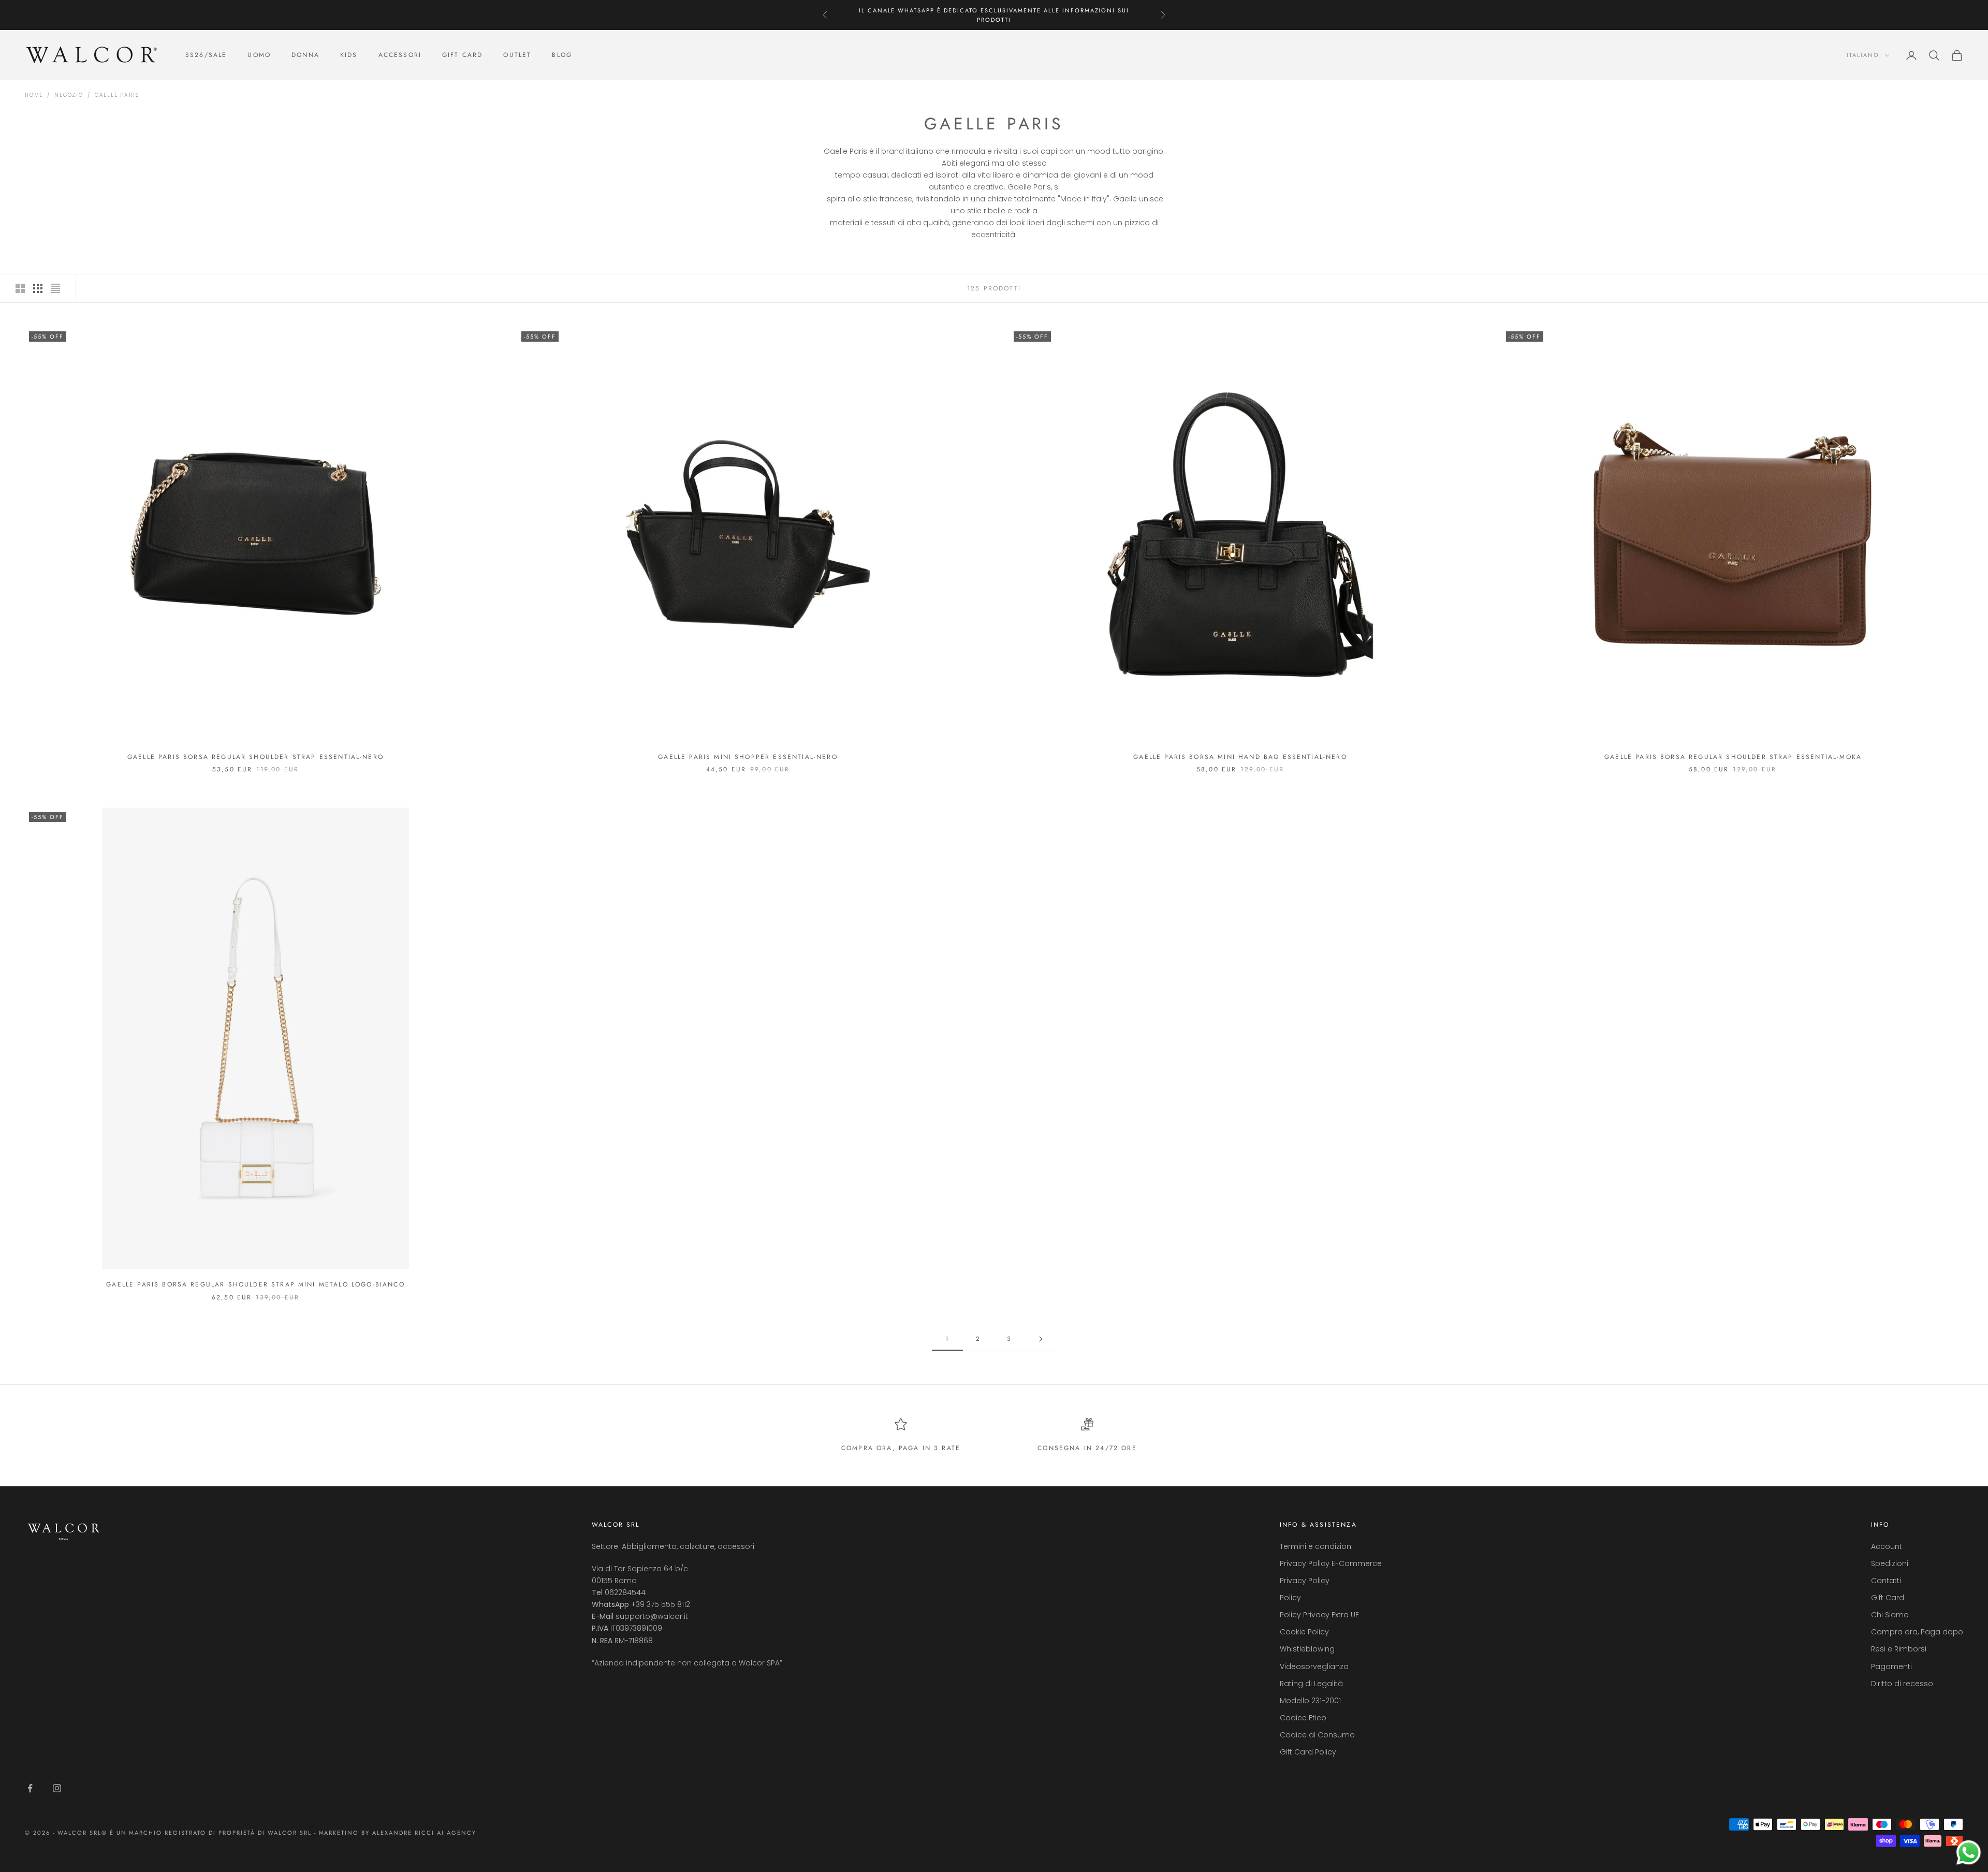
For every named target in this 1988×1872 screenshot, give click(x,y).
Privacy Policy (1305, 1581)
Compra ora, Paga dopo (1917, 1632)
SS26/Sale (206, 55)
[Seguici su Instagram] (57, 1788)
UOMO (259, 55)
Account (1887, 1546)
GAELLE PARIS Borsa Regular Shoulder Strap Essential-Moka (1733, 757)
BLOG (562, 55)
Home (34, 95)
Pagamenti (1891, 1666)
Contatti (1886, 1581)
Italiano (1863, 55)
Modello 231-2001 (1310, 1701)
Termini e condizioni (1316, 1546)
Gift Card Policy (1308, 1752)
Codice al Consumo (1317, 1735)
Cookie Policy (1304, 1632)
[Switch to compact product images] (55, 288)
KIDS (349, 55)
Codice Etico (1303, 1718)
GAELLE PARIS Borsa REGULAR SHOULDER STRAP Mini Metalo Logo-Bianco (255, 1284)
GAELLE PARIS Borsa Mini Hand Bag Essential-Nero (1240, 757)
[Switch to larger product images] (20, 288)
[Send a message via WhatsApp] (1969, 1853)
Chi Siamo (1890, 1615)
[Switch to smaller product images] (38, 288)
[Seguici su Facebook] (30, 1788)
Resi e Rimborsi (1899, 1649)
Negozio (69, 95)
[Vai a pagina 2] (1041, 1339)
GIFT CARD (462, 55)
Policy (1290, 1598)
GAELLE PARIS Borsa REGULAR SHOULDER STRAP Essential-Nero (255, 757)
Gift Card (1888, 1598)
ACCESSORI (400, 55)
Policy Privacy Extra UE (1319, 1615)
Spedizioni (1890, 1563)
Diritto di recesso (1902, 1684)
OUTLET (517, 55)
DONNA (305, 55)
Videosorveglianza (1314, 1666)
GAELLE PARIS (117, 95)
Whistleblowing (1307, 1649)
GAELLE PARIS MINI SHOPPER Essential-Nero (748, 757)
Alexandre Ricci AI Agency (424, 1833)
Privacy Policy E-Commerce (1331, 1563)
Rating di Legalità (1311, 1684)
